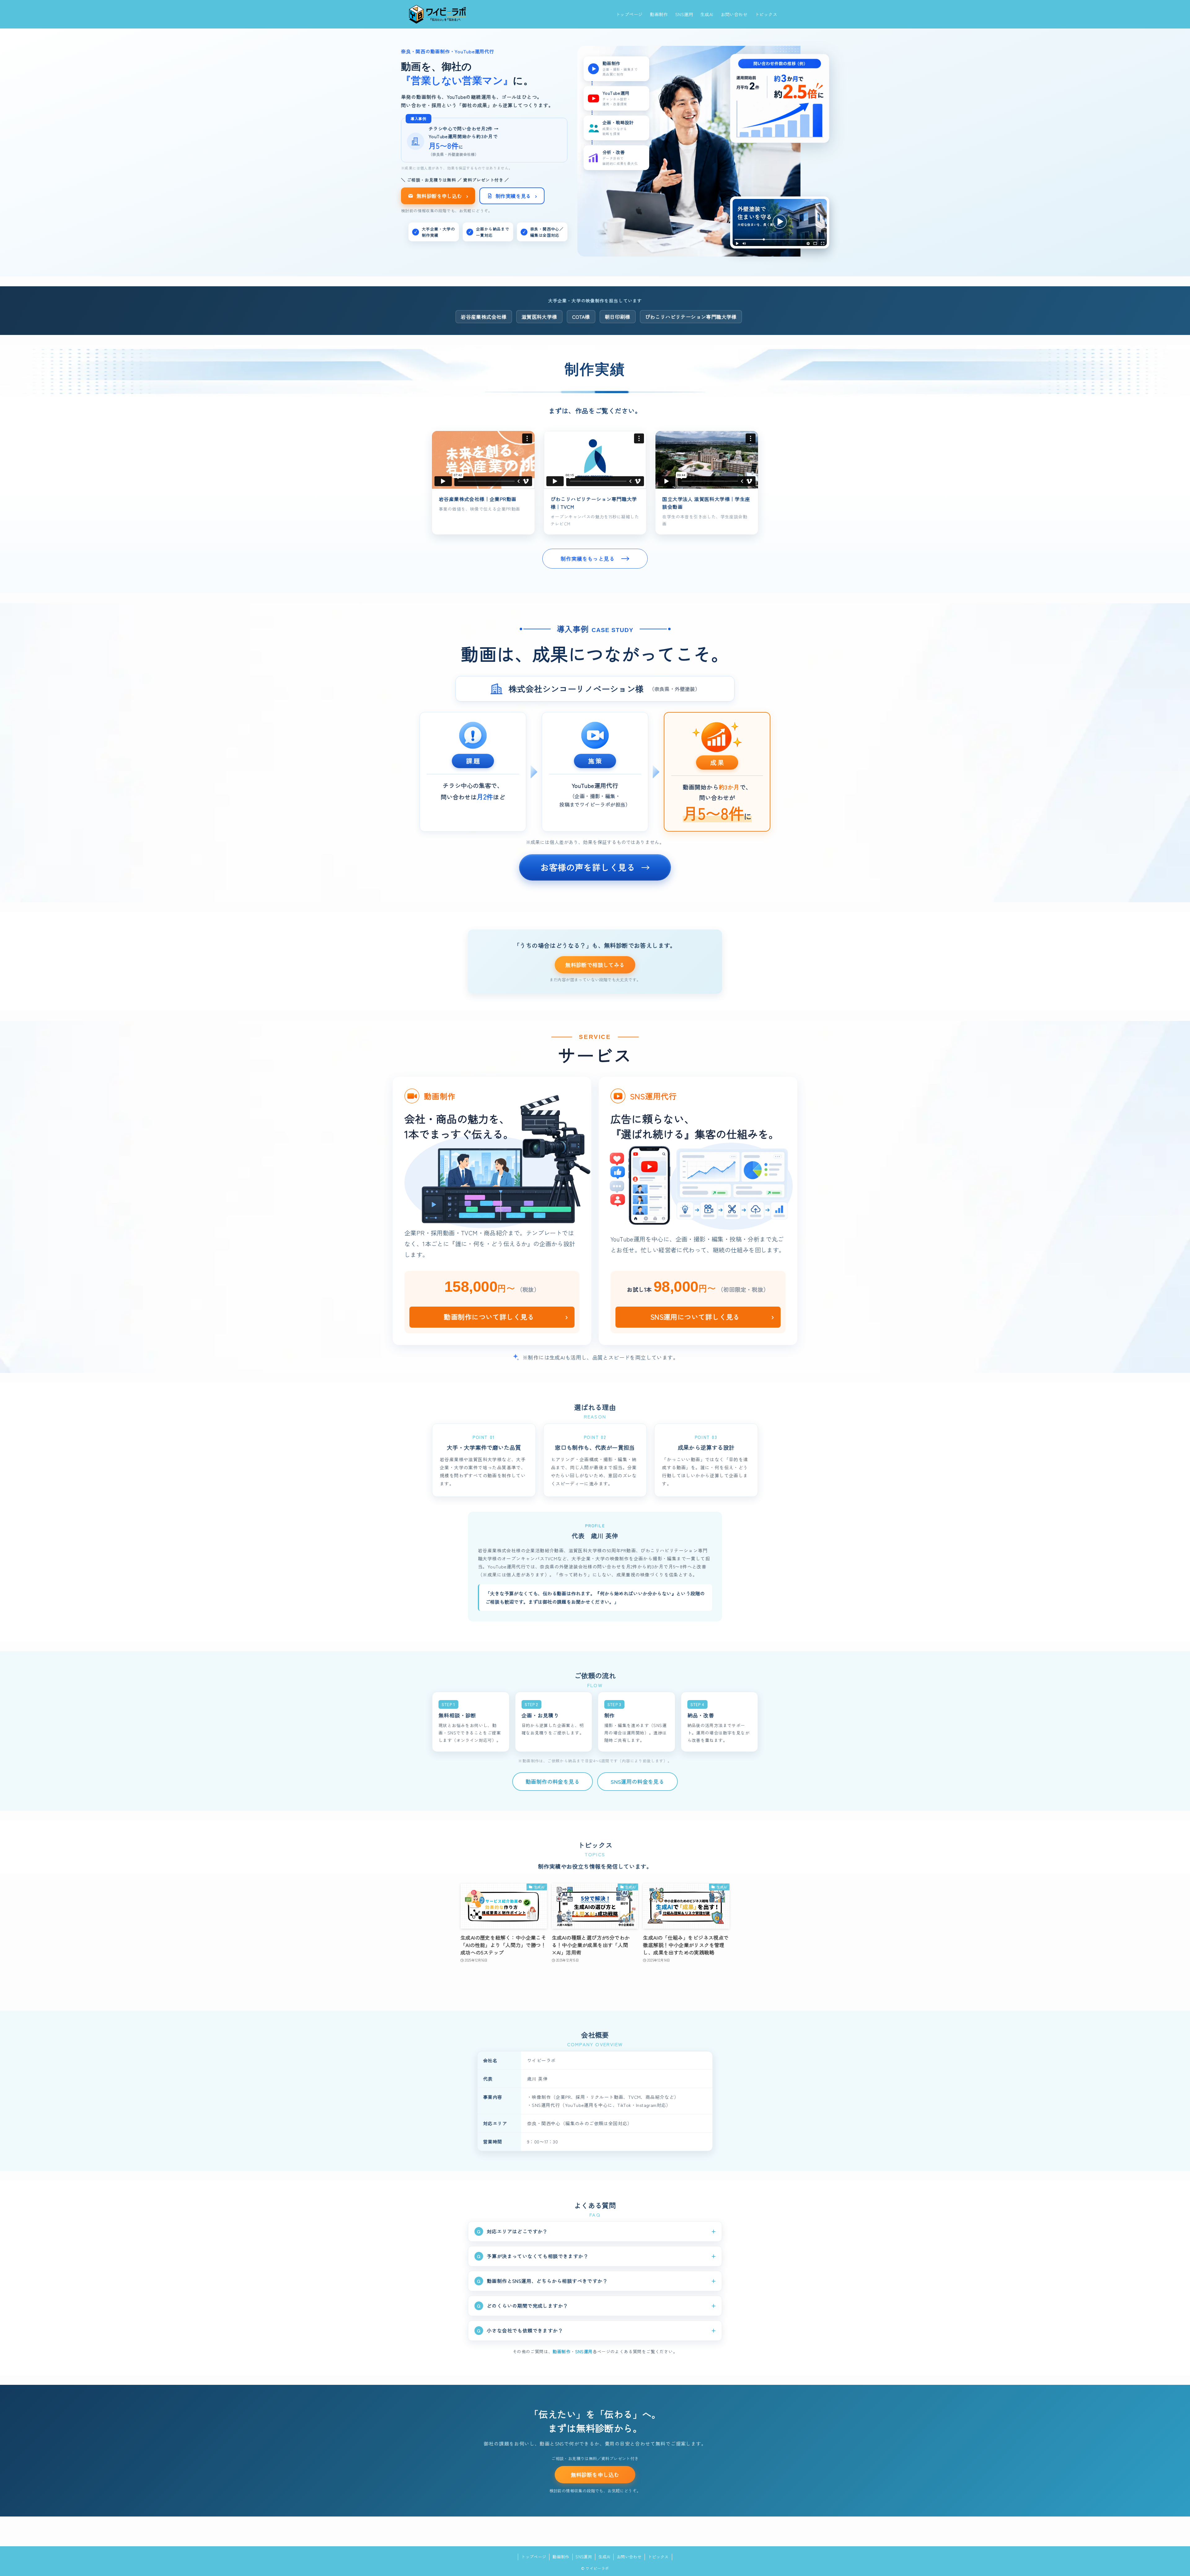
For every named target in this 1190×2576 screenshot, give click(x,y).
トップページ (534, 2557)
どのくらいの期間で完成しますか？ (527, 2306)
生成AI (604, 2557)
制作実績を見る (516, 196)
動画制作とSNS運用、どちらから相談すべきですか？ (547, 2281)
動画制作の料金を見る (553, 1781)
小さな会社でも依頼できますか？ (525, 2330)
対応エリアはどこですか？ (517, 2231)
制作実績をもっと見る (588, 558)
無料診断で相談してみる (595, 965)
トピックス (658, 2557)
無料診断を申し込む (442, 196)
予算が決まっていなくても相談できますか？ (538, 2256)
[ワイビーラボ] (437, 14)
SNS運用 (584, 2351)
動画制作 (562, 2351)
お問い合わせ (629, 2557)
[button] (483, 460)
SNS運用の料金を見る (637, 1781)
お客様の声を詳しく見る (588, 867)
